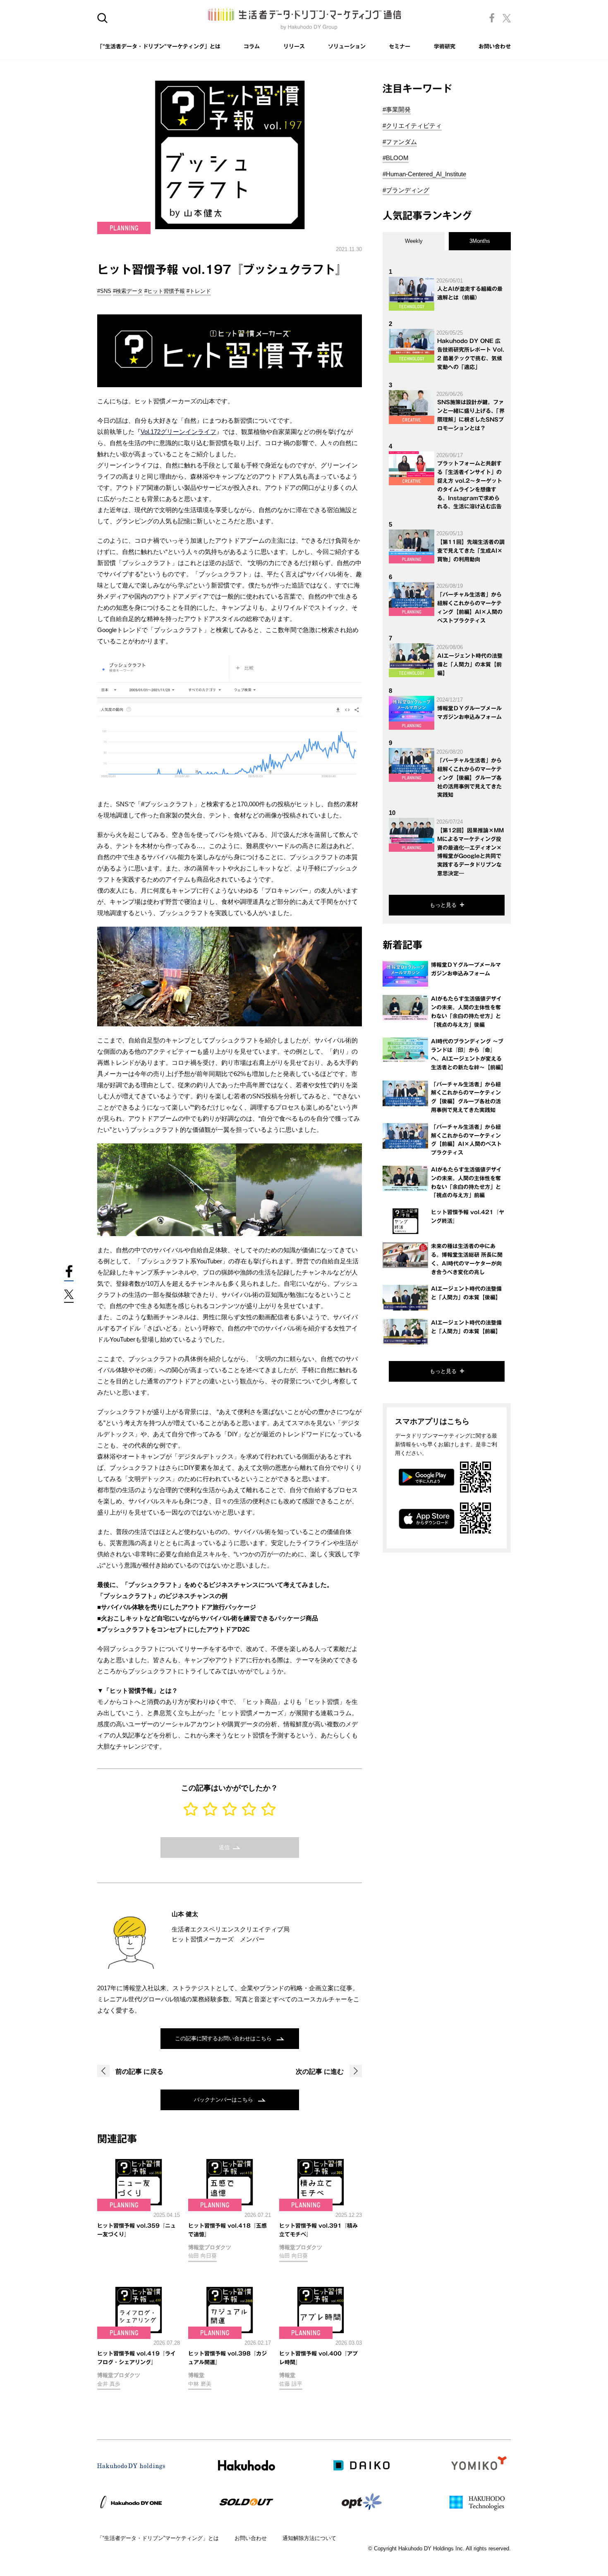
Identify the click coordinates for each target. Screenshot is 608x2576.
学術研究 (445, 47)
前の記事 (139, 2072)
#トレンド (199, 291)
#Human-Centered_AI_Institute (424, 174)
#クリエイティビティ (412, 126)
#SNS (104, 291)
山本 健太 (185, 1914)
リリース (294, 47)
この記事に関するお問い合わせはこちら (224, 2038)
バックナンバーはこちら (224, 2100)
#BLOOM (396, 158)
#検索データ (128, 291)
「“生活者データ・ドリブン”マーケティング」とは (158, 2538)
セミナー (400, 47)
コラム (252, 47)
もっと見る (443, 905)
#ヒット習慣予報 (165, 291)
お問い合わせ (495, 47)
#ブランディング (406, 190)
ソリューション (347, 47)
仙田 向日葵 (202, 2256)
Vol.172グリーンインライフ (178, 432)
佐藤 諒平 (291, 2384)
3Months (480, 241)
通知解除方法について (309, 2538)
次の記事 (320, 2072)
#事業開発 (397, 109)
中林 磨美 (200, 2384)
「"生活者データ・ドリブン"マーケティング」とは (159, 47)
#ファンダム (400, 142)
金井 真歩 (109, 2384)
